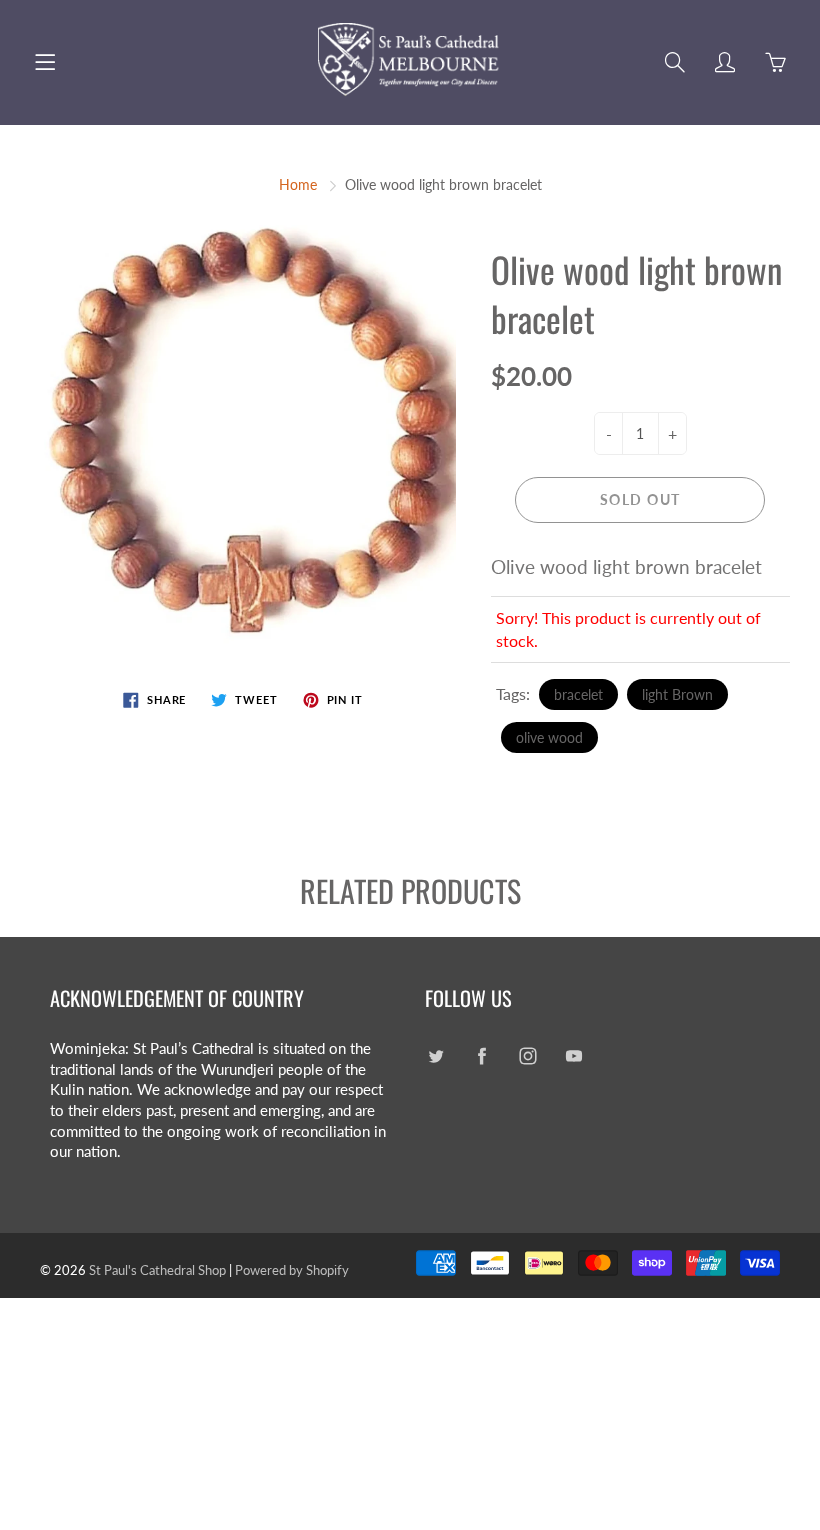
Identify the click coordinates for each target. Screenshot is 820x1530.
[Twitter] (435, 1056)
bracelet (578, 694)
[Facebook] (481, 1056)
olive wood (549, 737)
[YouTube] (573, 1056)
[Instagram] (527, 1056)
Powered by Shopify (292, 1270)
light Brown (677, 694)
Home (298, 184)
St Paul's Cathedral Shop (157, 1270)
